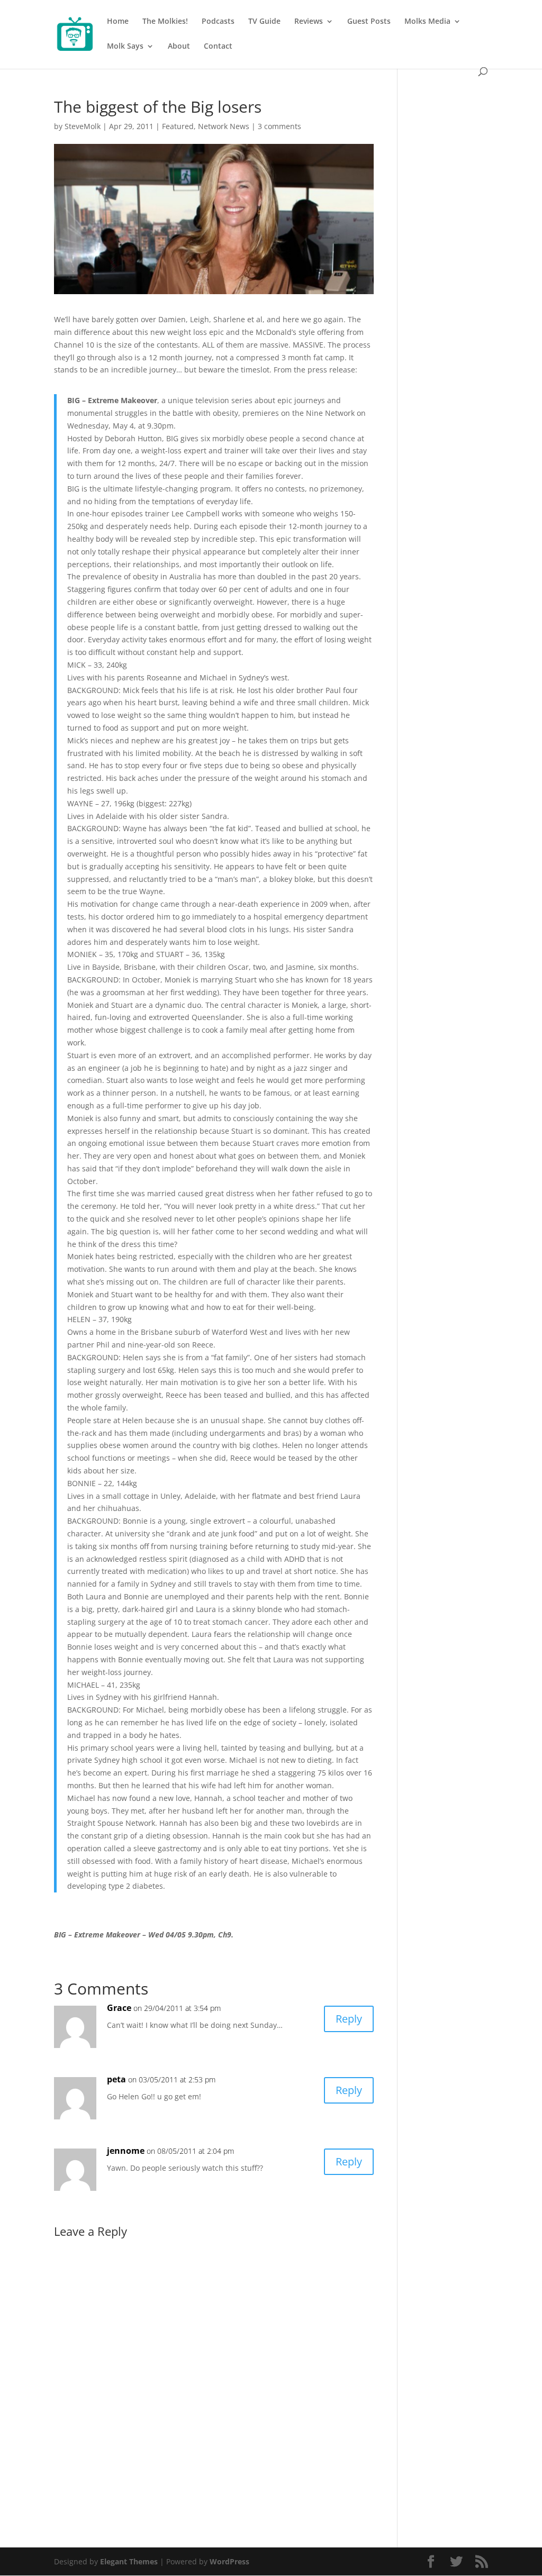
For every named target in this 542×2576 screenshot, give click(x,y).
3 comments (279, 126)
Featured (178, 126)
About (179, 47)
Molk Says (125, 47)
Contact (218, 47)
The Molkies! (165, 22)
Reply (349, 2019)
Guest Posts (369, 22)
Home (118, 22)
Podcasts (218, 22)
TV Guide (264, 22)
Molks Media (427, 22)
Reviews (309, 22)
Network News (224, 126)
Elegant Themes (129, 2561)
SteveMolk (83, 126)
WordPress (229, 2561)
